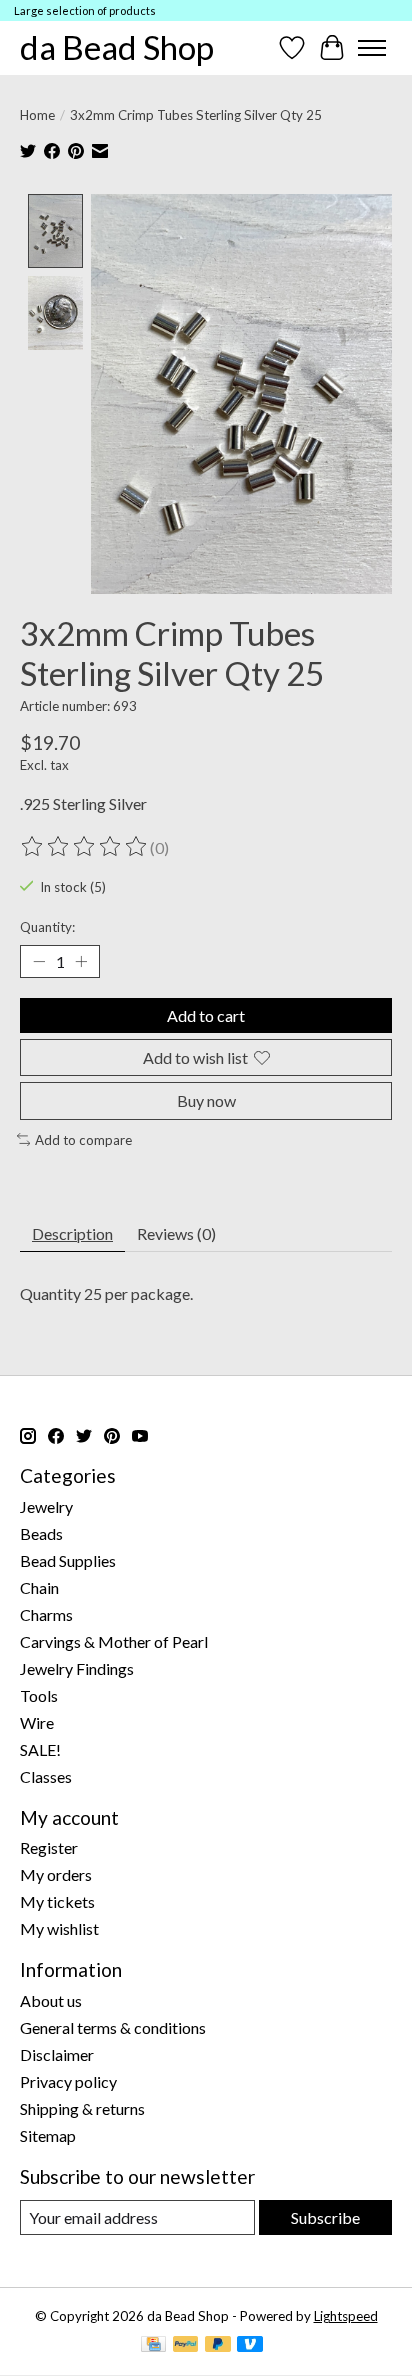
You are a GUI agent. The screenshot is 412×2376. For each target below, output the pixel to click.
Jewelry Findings (77, 1668)
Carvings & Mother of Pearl (114, 1641)
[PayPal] (186, 2345)
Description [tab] (72, 1233)
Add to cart (206, 1015)
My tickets (57, 1901)
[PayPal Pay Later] (218, 2345)
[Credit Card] (153, 2345)
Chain (39, 1587)
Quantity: (47, 927)
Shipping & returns (82, 2108)
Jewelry (46, 1506)
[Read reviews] (85, 847)
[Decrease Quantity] (39, 962)
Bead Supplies (68, 1560)
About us (51, 2000)
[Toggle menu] (372, 48)
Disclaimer (57, 2054)
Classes (46, 1776)
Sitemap (48, 2135)
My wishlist (59, 1928)
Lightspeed (346, 2316)
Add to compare (83, 1140)
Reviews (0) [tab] (176, 1233)
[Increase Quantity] (81, 962)
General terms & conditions (113, 2027)
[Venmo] (250, 2345)
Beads (41, 1533)
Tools (39, 1695)
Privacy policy (68, 2081)
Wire (37, 1722)
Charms (46, 1614)
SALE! (40, 1749)
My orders (56, 1874)
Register (49, 1847)
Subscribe (325, 2217)
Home (37, 115)
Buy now (206, 1100)
